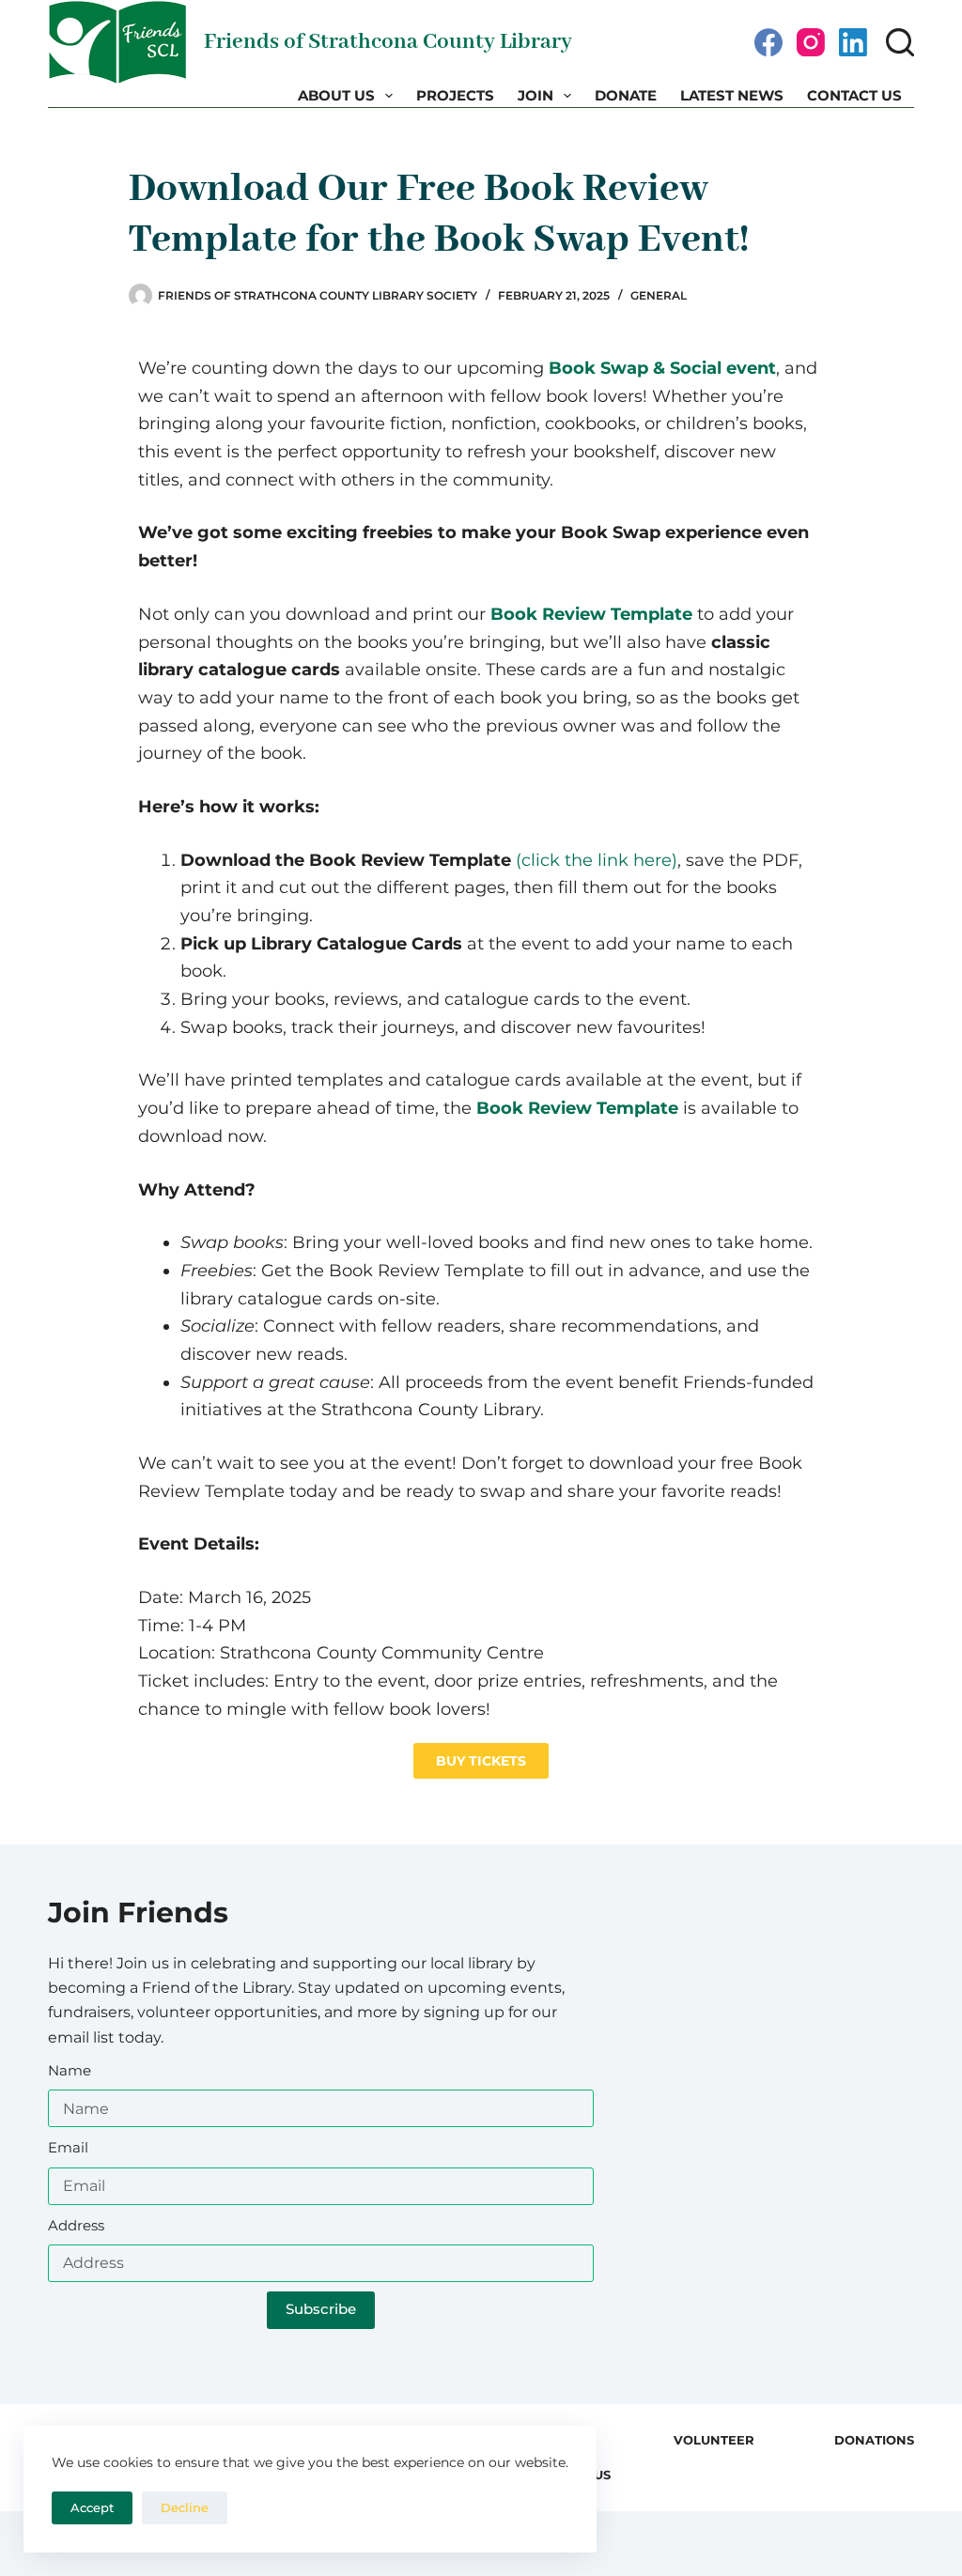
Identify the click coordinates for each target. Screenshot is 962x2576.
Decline (185, 2507)
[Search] (900, 42)
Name (70, 2070)
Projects (455, 95)
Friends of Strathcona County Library (388, 42)
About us (336, 95)
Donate (626, 95)
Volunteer (714, 2440)
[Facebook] (768, 42)
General (659, 295)
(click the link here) (597, 860)
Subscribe (321, 2309)
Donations (874, 2440)
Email (68, 2147)
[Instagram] (811, 42)
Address (76, 2225)
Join (535, 95)
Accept (92, 2507)
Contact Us (854, 95)
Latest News (732, 95)
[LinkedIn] (853, 42)
